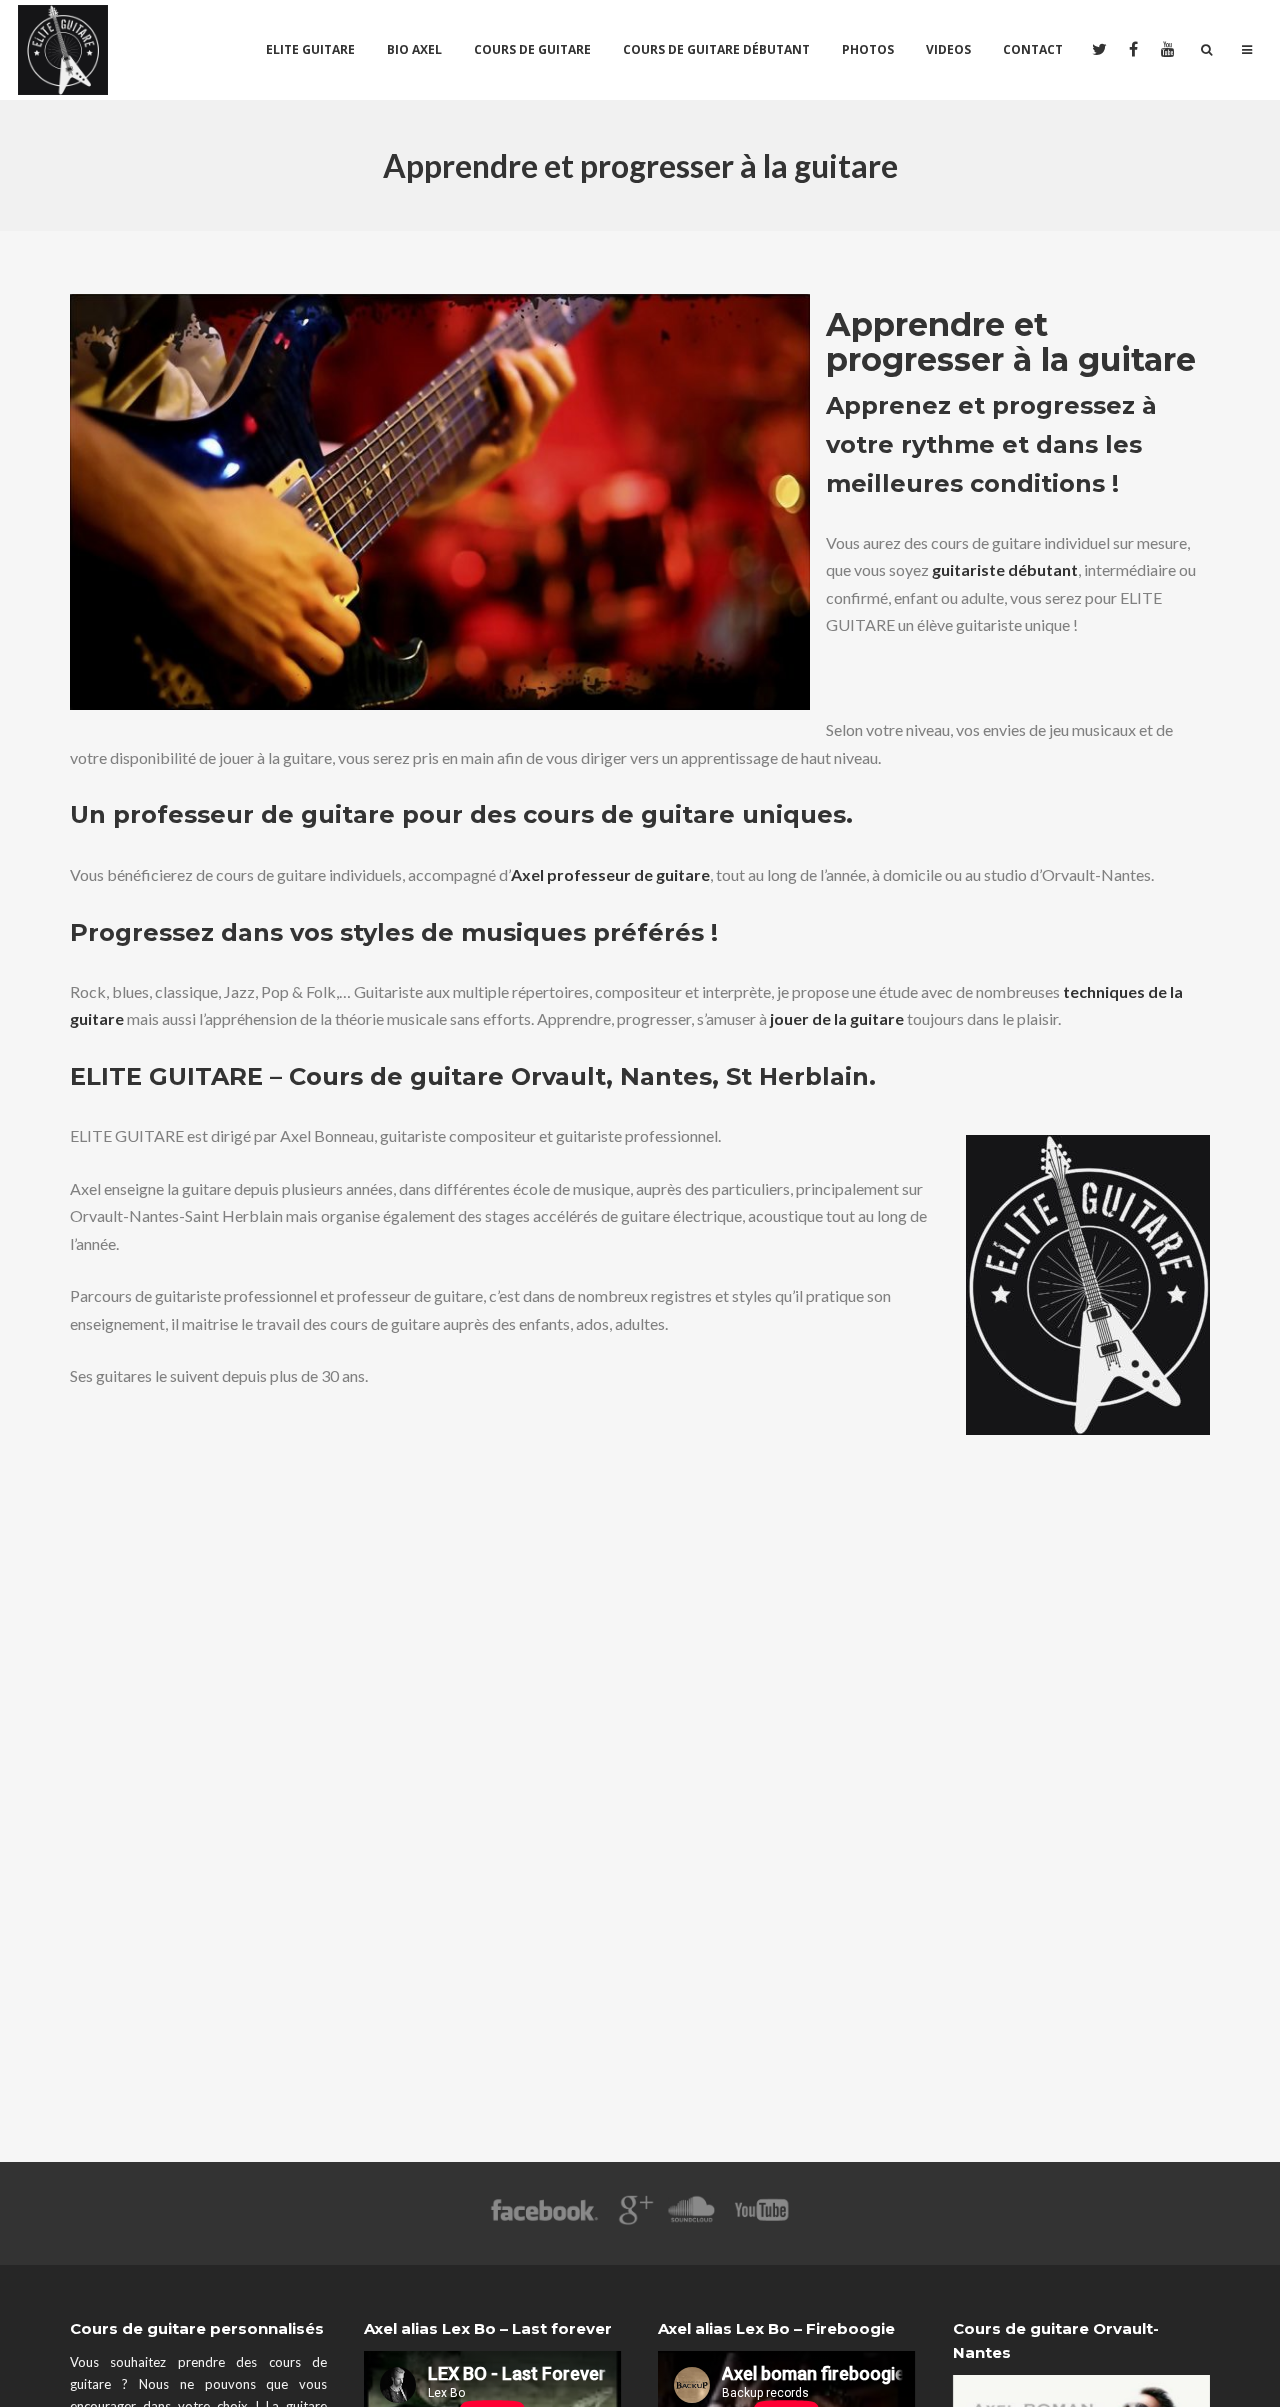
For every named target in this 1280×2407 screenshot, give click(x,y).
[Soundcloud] (690, 2219)
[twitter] (1097, 50)
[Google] (633, 2219)
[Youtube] (763, 2219)
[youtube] (1167, 50)
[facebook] (1132, 50)
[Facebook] (544, 2219)
